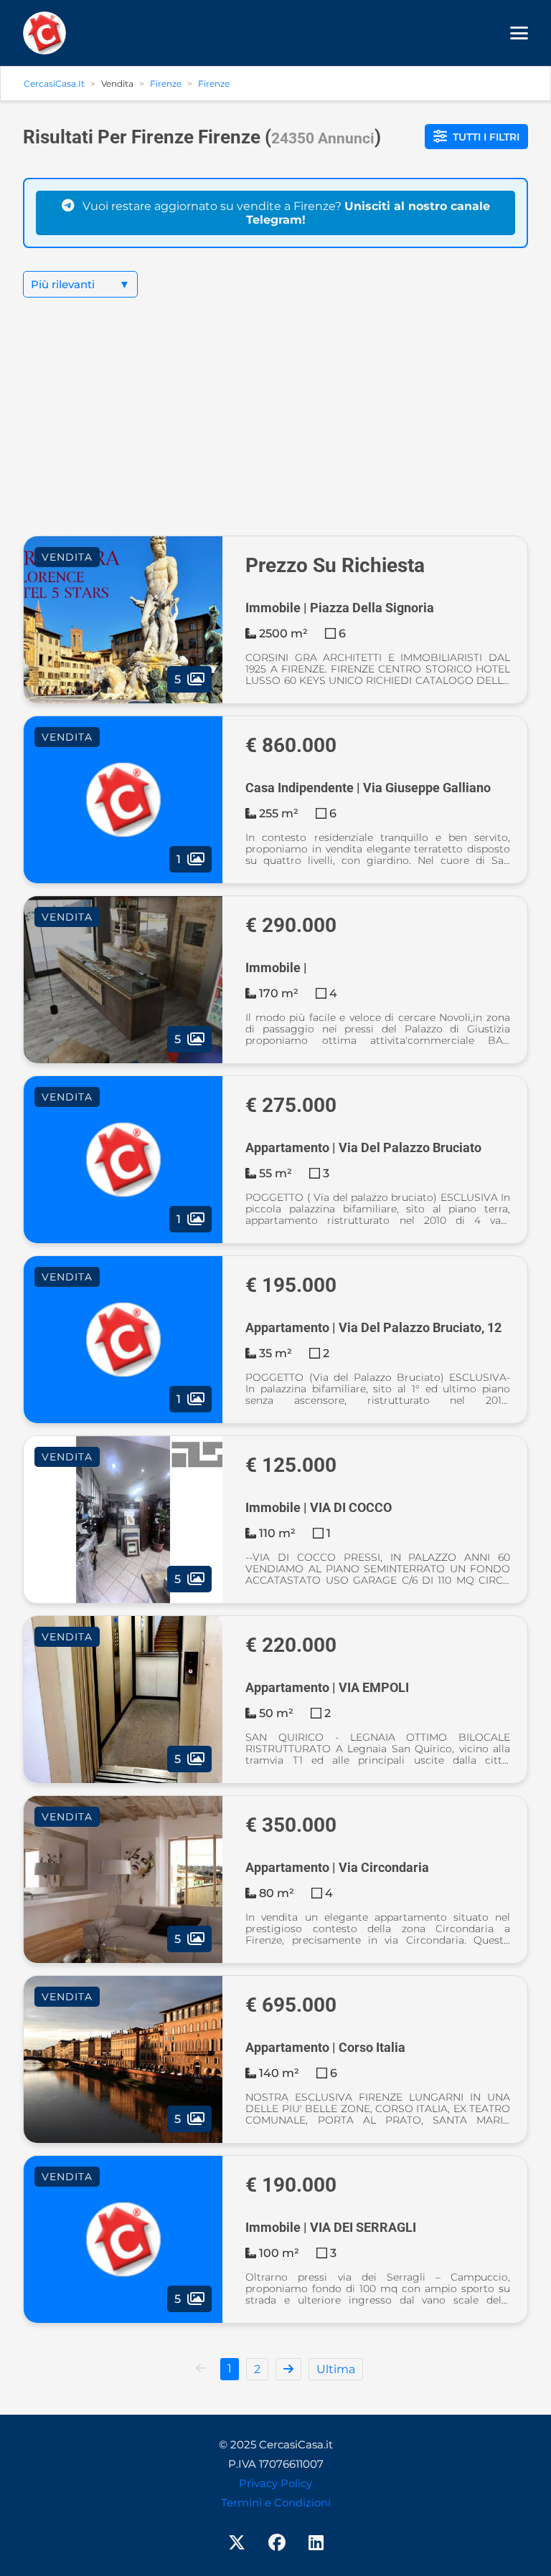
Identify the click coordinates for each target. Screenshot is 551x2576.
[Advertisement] (275, 428)
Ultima (336, 2369)
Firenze (166, 84)
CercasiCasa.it (54, 84)
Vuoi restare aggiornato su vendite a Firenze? (285, 213)
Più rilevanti (80, 284)
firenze (214, 84)
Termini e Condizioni (276, 2503)
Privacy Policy (275, 2483)
